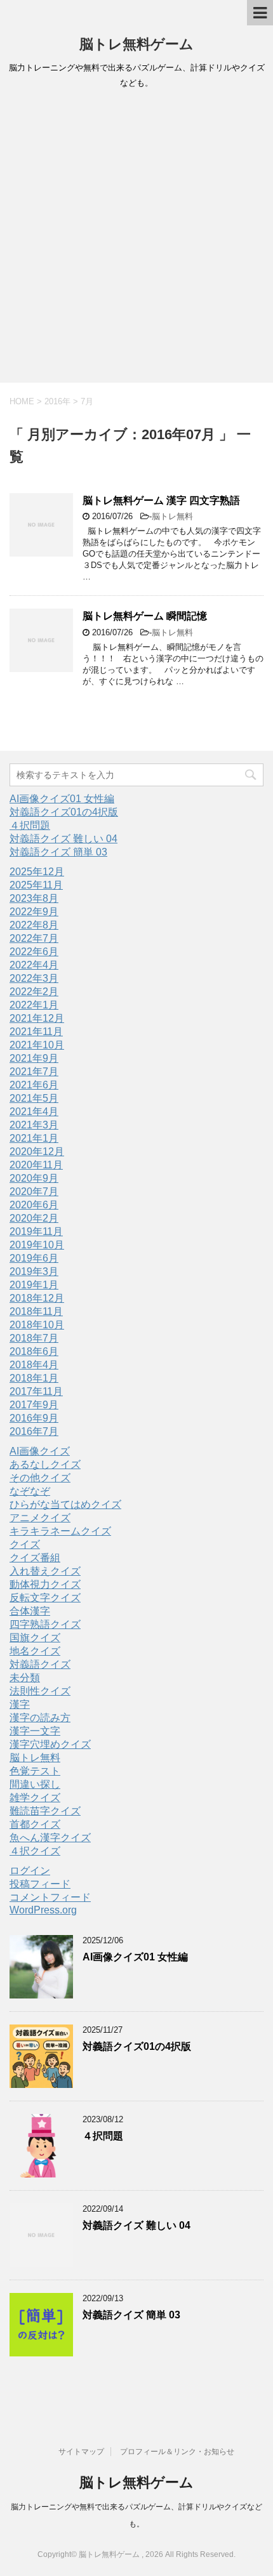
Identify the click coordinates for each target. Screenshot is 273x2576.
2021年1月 (34, 1138)
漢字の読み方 (40, 1718)
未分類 (25, 1678)
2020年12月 (37, 1152)
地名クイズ (35, 1651)
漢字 (20, 1704)
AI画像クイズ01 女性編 (62, 799)
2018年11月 (36, 1311)
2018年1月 (34, 1378)
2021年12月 (37, 1018)
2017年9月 (34, 1405)
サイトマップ (81, 2452)
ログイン (30, 1871)
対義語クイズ (40, 1664)
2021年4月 (34, 1112)
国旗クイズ (35, 1638)
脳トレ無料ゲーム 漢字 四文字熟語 (161, 500)
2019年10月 (37, 1245)
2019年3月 (34, 1271)
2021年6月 (34, 1085)
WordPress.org (43, 1910)
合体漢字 (30, 1611)
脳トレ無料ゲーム (136, 44)
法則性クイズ (40, 1691)
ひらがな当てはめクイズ (65, 1504)
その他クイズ (40, 1478)
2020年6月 (34, 1205)
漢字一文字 (35, 1731)
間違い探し (35, 1784)
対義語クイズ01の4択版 (64, 812)
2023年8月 (34, 898)
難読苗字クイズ (45, 1811)
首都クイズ (35, 1824)
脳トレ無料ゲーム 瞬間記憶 (145, 616)
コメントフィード (50, 1897)
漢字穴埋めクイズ (50, 1744)
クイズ (25, 1544)
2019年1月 (34, 1285)
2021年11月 (36, 1032)
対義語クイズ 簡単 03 (58, 852)
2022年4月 (34, 965)
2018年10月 (37, 1325)
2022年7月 (34, 938)
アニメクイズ (40, 1518)
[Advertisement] (136, 240)
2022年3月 (34, 978)
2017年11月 (36, 1391)
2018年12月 (37, 1298)
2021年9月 (34, 1058)
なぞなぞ (30, 1491)
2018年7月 (34, 1338)
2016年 (57, 401)
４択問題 (30, 825)
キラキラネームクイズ (60, 1531)
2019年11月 (36, 1232)
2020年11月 (36, 1165)
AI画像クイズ (40, 1451)
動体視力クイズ (45, 1584)
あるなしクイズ (45, 1464)
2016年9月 (34, 1418)
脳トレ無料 (172, 516)
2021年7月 (34, 1072)
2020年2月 (34, 1218)
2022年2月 (34, 992)
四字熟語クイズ (45, 1624)
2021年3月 (34, 1125)
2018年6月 (34, 1351)
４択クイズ (35, 1851)
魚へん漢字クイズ (50, 1838)
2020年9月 (34, 1178)
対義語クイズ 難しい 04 (63, 839)
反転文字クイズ (45, 1598)
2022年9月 (34, 912)
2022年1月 (34, 1005)
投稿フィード (40, 1884)
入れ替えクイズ (45, 1571)
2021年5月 (34, 1098)
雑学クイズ (35, 1798)
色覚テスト (35, 1771)
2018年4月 (34, 1365)
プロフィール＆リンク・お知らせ (177, 2452)
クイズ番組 (35, 1558)
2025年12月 (37, 872)
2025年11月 (36, 885)
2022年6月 (34, 952)
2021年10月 (37, 1045)
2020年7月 (34, 1192)
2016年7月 (34, 1431)
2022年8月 (34, 925)
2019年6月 (34, 1258)
